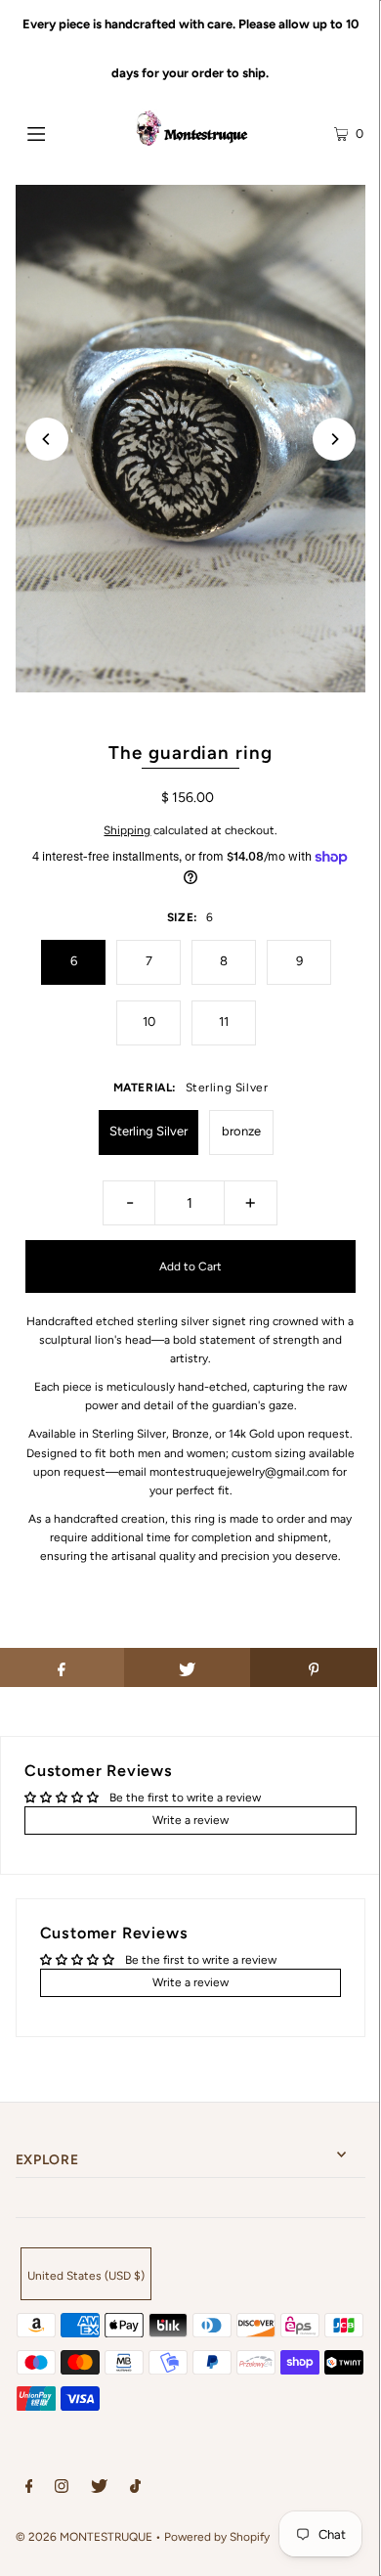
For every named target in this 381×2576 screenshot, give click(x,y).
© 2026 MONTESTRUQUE (84, 2537)
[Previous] (47, 439)
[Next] (334, 439)
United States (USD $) (86, 2276)
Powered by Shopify (217, 2537)
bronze (241, 1131)
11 (224, 1022)
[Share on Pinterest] (314, 1667)
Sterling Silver (148, 1131)
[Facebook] (29, 2489)
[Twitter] (99, 2489)
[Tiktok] (135, 2489)
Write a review (190, 1820)
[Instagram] (62, 2489)
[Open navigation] (61, 132)
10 (149, 1022)
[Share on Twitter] (188, 1667)
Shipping (127, 830)
